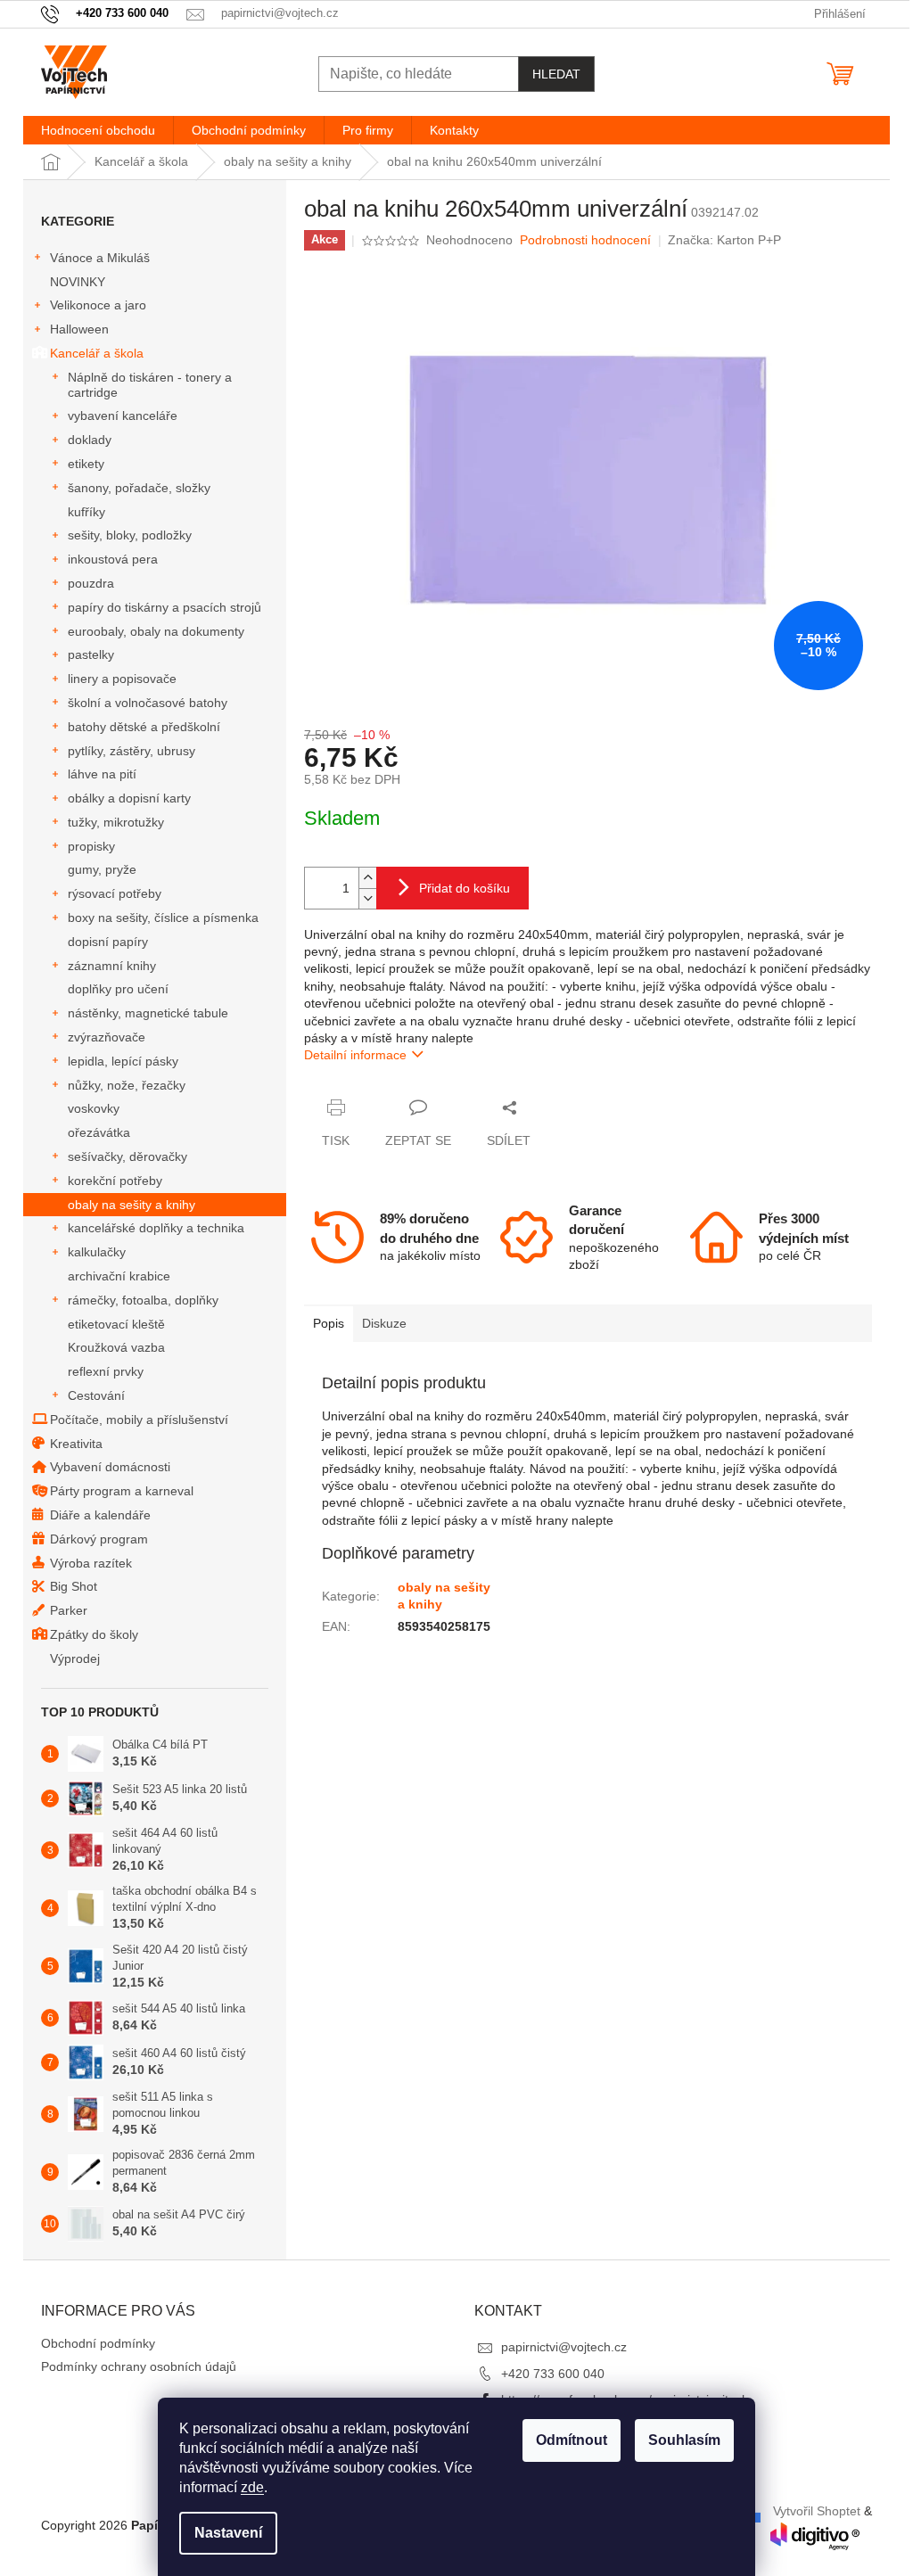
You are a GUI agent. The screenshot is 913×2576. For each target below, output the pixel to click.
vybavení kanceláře (123, 416)
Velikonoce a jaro (98, 305)
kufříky (86, 512)
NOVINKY (78, 282)
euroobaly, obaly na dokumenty (156, 631)
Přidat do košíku (465, 888)
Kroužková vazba (116, 1347)
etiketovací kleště (116, 1324)
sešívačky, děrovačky (127, 1156)
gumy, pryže (102, 869)
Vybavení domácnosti (110, 1467)
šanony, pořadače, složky (139, 488)
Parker (69, 1610)
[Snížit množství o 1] (367, 898)
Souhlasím (684, 2440)
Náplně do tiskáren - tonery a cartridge (150, 385)
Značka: (724, 240)
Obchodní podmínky (98, 2343)
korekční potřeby (115, 1181)
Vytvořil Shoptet (817, 2510)
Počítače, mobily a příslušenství (139, 1420)
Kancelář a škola (97, 353)
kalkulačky (97, 1252)
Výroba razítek (91, 1563)
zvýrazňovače (107, 1037)
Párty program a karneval (122, 1491)
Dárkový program (99, 1539)
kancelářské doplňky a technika (156, 1228)
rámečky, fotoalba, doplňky (143, 1300)
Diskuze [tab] (384, 1323)
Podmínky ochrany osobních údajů (139, 2366)
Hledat (556, 74)
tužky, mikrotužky (116, 822)
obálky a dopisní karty (129, 798)
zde (252, 2487)
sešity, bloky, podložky (130, 535)
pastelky (91, 654)
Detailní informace (355, 1055)
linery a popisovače (122, 679)
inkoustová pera (113, 559)
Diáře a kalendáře (100, 1515)
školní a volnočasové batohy (148, 703)
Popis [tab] (329, 1323)
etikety (86, 464)
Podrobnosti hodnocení (585, 240)
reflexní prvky (106, 1371)
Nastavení (228, 2533)
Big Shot (74, 1586)
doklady (90, 440)
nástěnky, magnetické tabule (148, 1013)
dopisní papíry (108, 942)
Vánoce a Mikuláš (100, 258)
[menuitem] (98, 130)
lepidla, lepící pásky (123, 1061)
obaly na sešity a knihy (132, 1205)
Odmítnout (572, 2440)
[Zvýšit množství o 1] (367, 878)
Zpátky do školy (94, 1634)
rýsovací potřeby (115, 893)
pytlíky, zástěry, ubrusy (132, 751)
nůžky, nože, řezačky (127, 1085)
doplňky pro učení (118, 989)
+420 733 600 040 (553, 2374)
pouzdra (91, 583)
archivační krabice (119, 1276)
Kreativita (76, 1444)
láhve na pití (102, 774)
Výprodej (75, 1658)
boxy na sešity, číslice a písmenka (163, 918)
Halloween (79, 329)
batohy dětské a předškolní (144, 727)
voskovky (94, 1108)
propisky (91, 846)
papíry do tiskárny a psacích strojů (165, 607)
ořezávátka (99, 1132)
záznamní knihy (112, 966)
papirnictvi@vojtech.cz (564, 2347)
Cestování (96, 1395)
